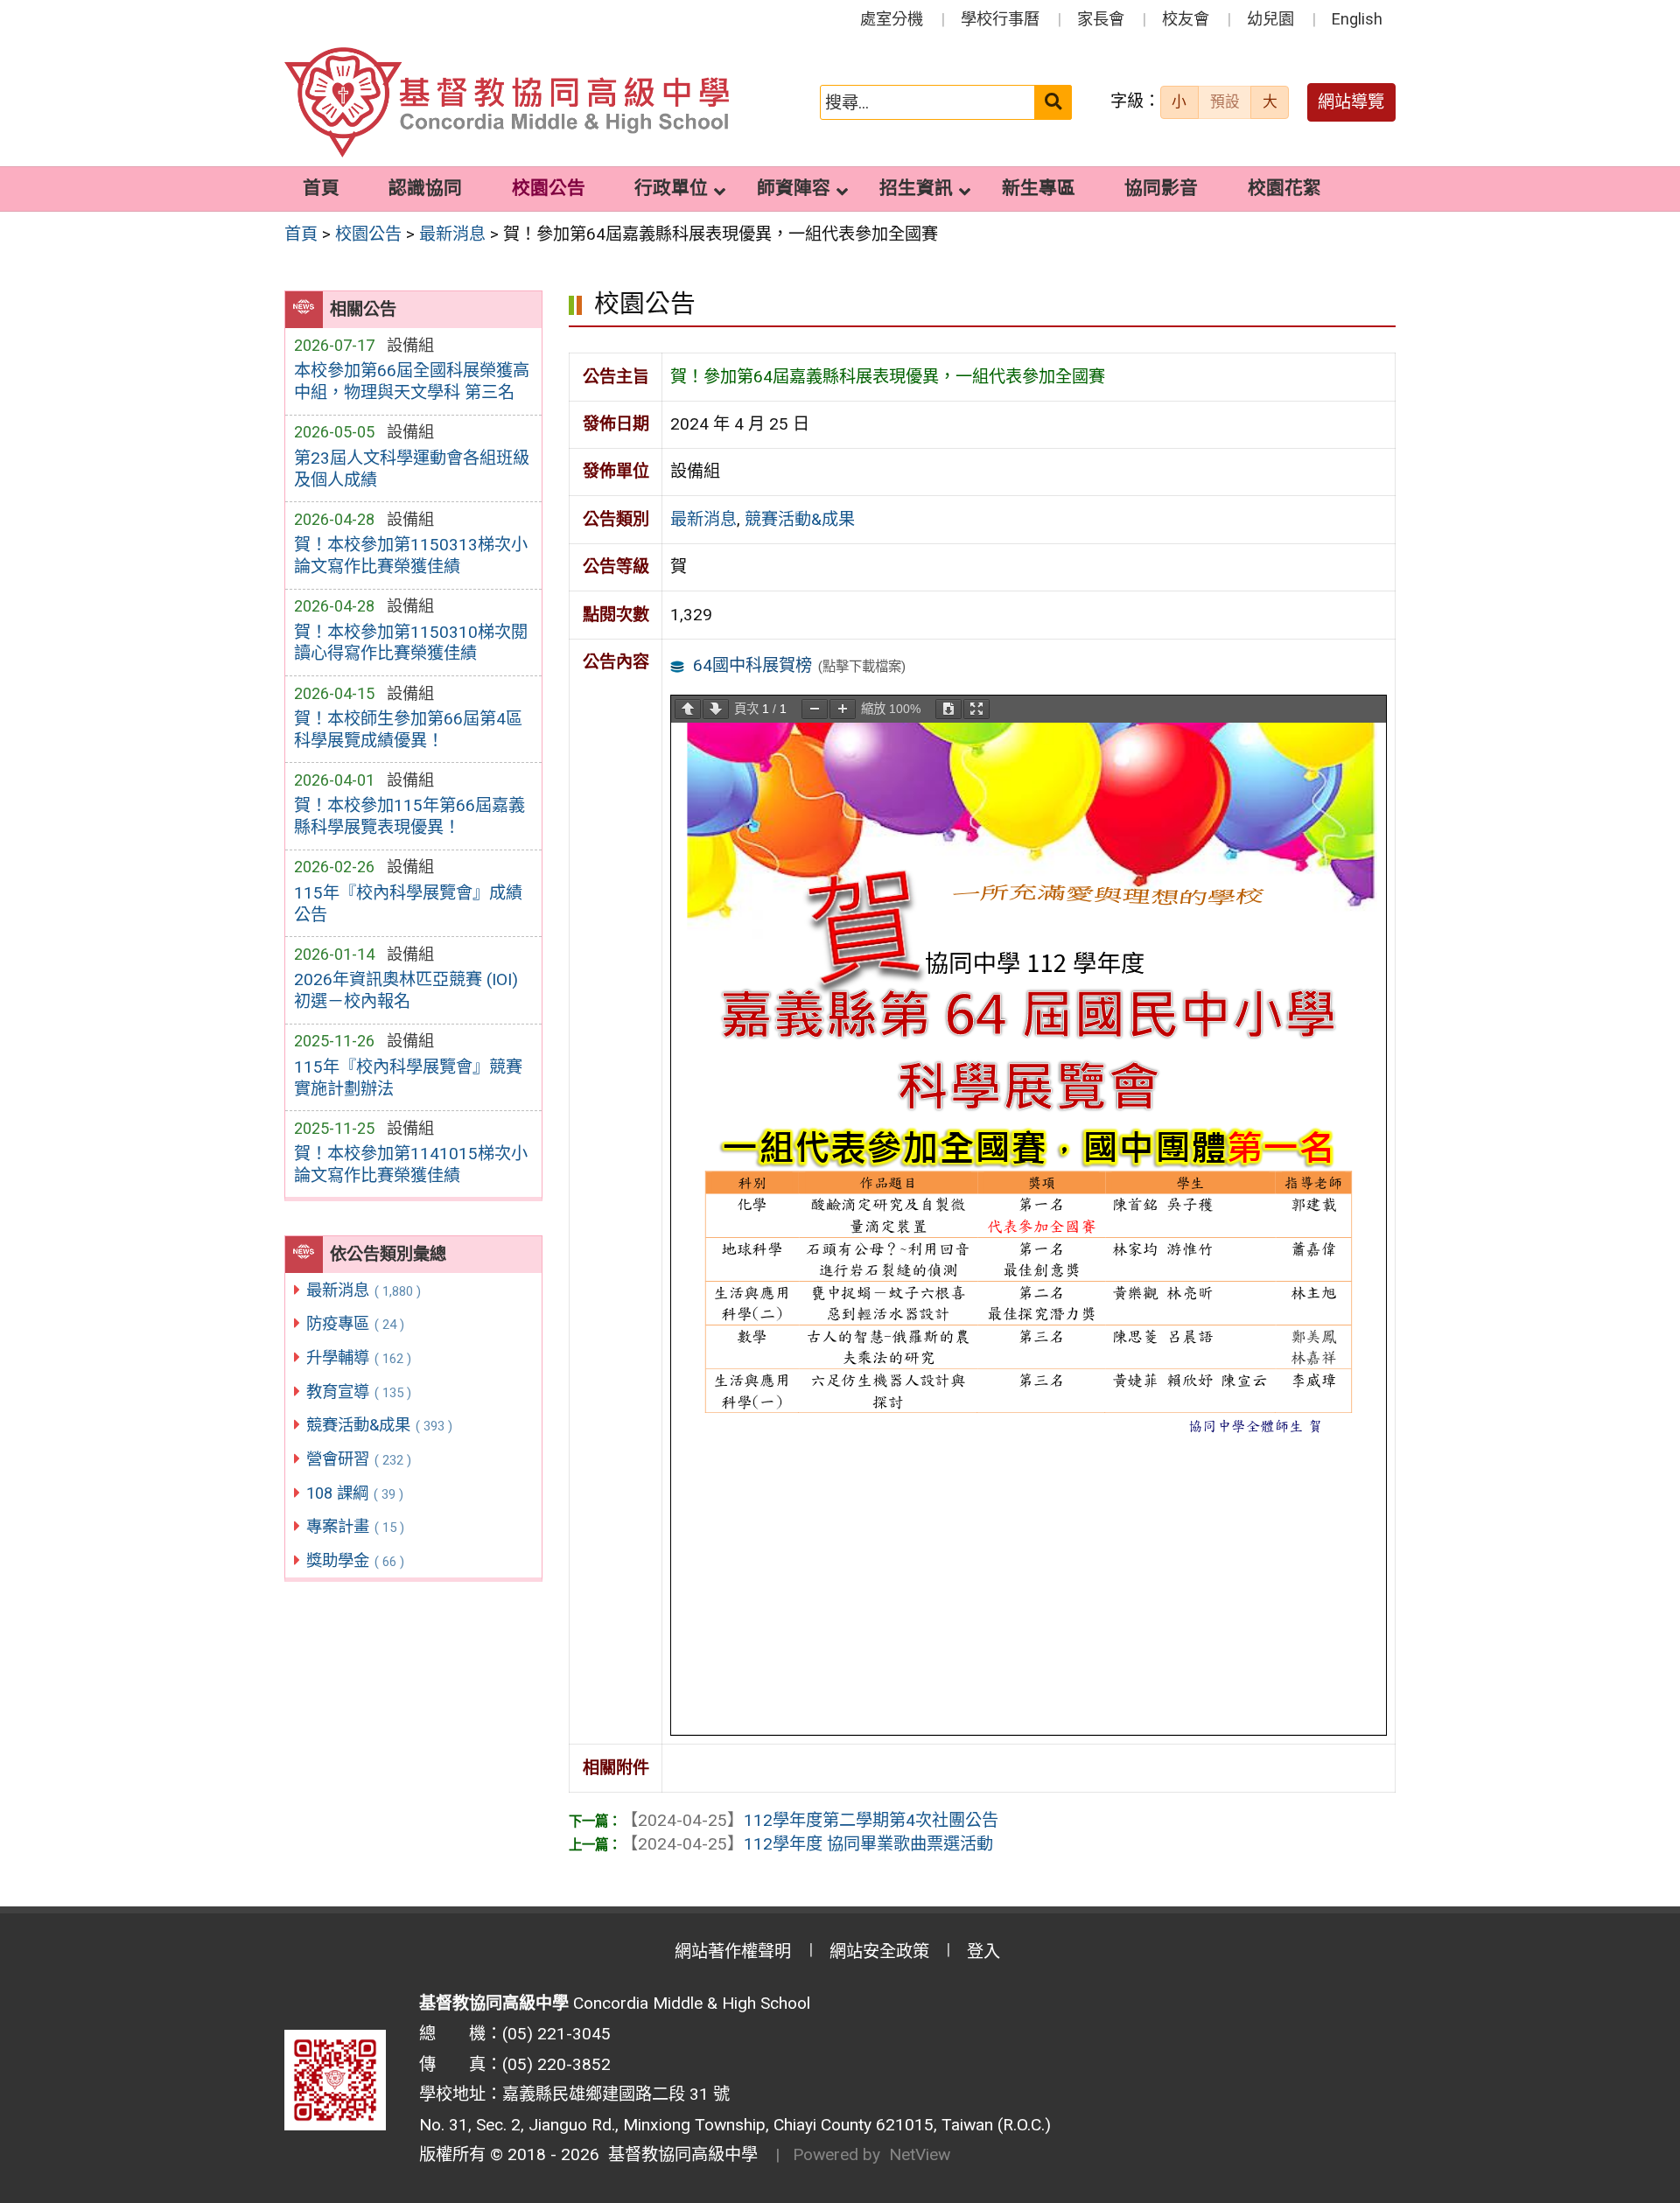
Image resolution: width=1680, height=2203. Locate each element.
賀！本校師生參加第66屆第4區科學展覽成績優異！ (408, 730)
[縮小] (815, 709)
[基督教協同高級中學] (507, 103)
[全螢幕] (976, 709)
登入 (983, 1951)
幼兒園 (1270, 19)
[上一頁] (688, 709)
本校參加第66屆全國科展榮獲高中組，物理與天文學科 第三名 (412, 381)
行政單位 (671, 188)
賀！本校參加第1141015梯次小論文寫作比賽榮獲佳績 (411, 1164)
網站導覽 (1351, 102)
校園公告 (549, 188)
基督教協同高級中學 (679, 2154)
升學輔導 (359, 1357)
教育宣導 (359, 1392)
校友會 (1186, 19)
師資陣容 (794, 188)
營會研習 (359, 1459)
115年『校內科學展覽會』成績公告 (408, 904)
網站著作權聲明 (733, 1951)
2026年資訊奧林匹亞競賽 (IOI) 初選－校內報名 (406, 990)
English (1357, 19)
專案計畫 (355, 1526)
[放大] (843, 709)
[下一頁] (716, 709)
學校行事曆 (1000, 19)
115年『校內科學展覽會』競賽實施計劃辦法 (408, 1078)
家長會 (1101, 19)
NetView (920, 2154)
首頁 (321, 188)
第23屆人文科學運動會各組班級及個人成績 (412, 469)
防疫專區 (355, 1323)
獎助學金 (355, 1560)
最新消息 (364, 1290)
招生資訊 (916, 188)
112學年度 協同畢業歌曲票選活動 (807, 1844)
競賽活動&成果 (379, 1425)
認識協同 (425, 188)
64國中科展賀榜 (752, 665)
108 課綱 (355, 1493)
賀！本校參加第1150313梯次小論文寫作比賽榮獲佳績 (411, 556)
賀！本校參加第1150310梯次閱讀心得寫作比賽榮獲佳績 (411, 643)
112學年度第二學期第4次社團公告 (810, 1820)
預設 (1225, 101)
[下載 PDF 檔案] (948, 709)
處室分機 (892, 19)
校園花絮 (1284, 188)
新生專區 (1039, 188)
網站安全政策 (879, 1951)
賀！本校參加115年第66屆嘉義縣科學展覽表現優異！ (409, 816)
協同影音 (1161, 188)
